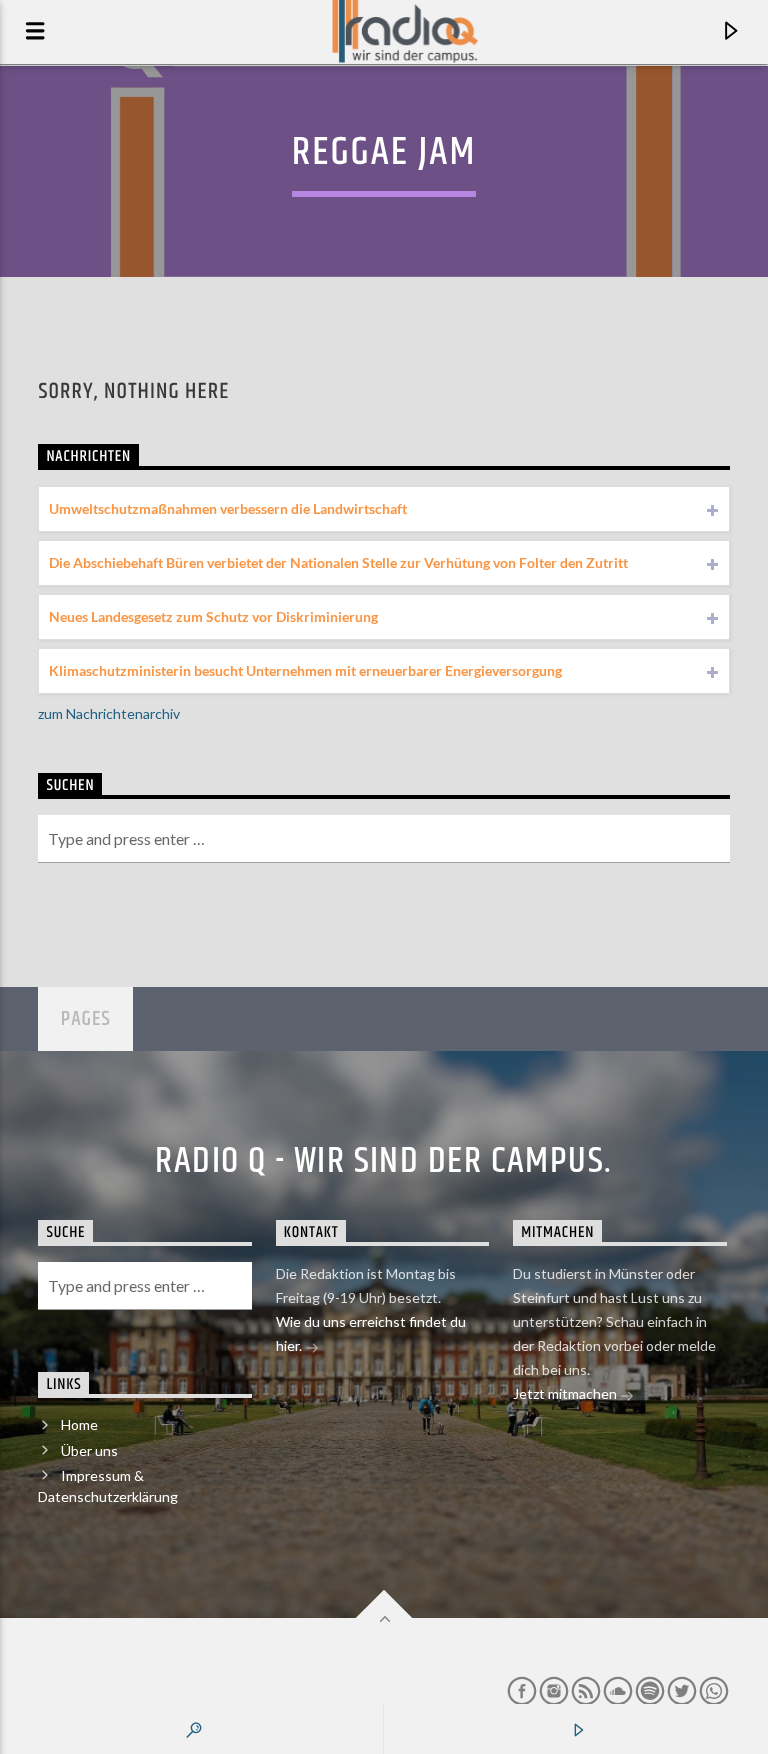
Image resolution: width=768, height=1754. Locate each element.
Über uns (89, 1450)
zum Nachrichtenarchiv (109, 713)
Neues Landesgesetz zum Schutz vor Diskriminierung (213, 616)
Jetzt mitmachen (566, 1393)
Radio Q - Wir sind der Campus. (383, 1162)
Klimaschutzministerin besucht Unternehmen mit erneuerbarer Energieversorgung (305, 670)
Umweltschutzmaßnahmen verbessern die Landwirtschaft (228, 508)
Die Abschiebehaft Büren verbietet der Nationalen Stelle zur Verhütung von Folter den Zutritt (338, 562)
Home (79, 1424)
